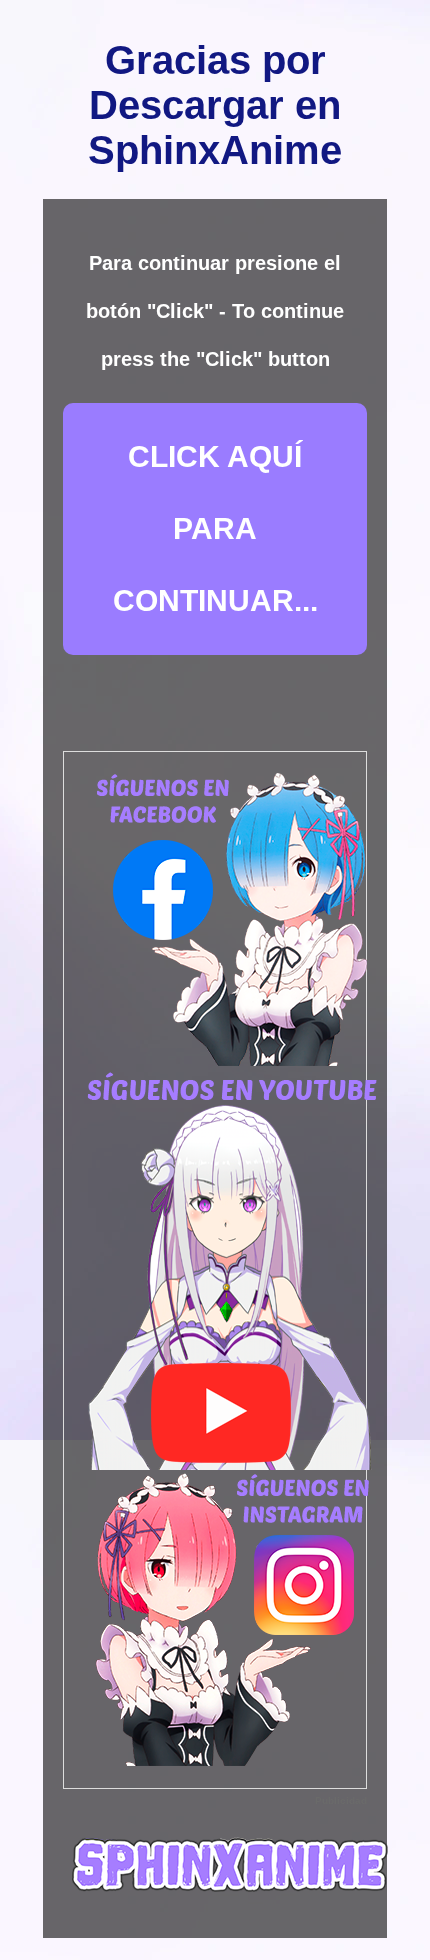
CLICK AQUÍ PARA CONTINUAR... (215, 528)
